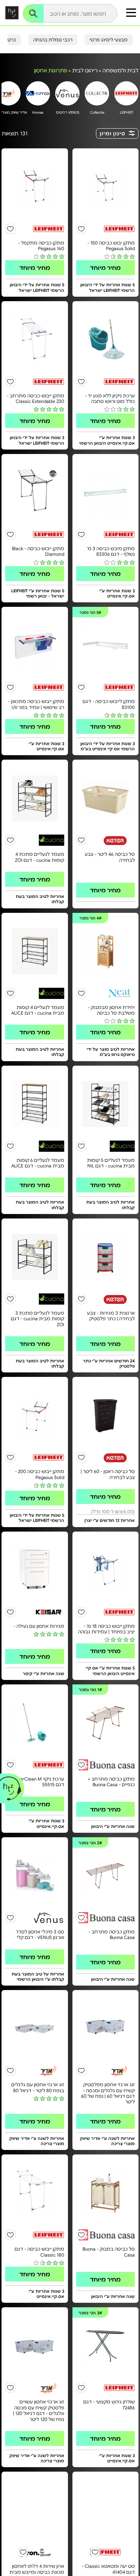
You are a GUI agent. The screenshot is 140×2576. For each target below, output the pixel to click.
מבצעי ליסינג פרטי (109, 40)
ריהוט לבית (85, 70)
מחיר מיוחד (105, 267)
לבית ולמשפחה (120, 70)
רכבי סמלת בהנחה (53, 40)
